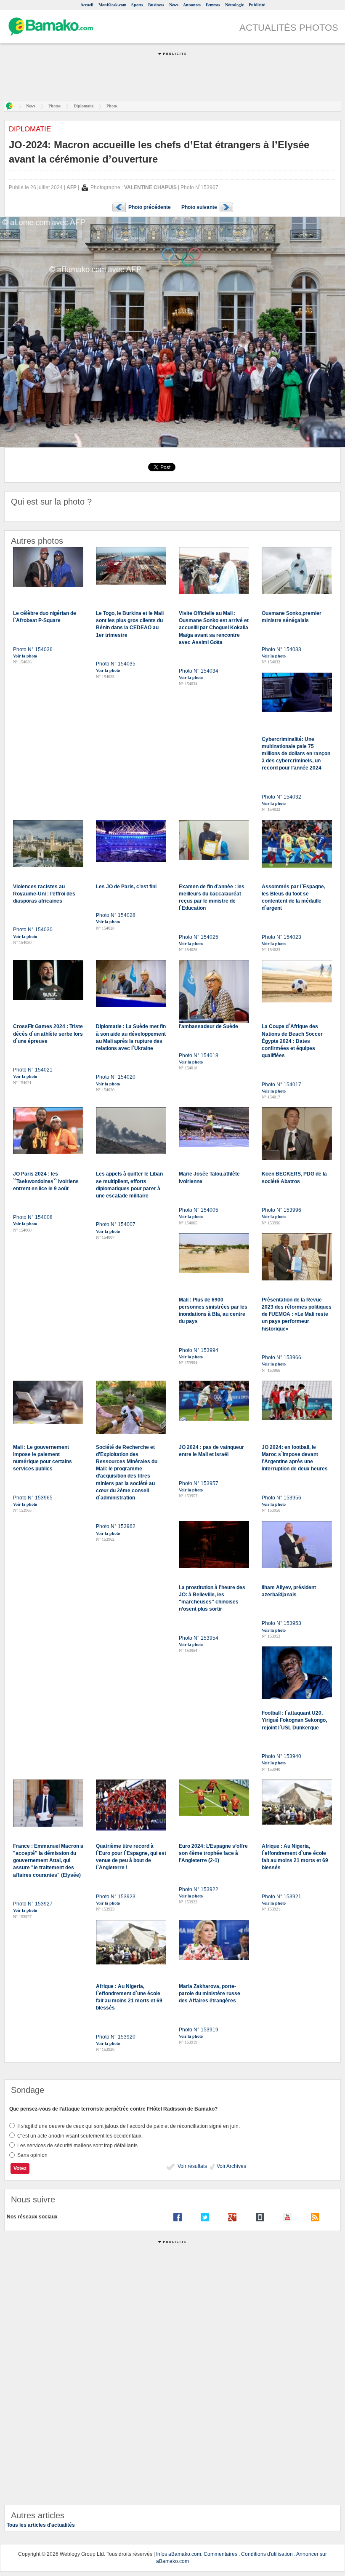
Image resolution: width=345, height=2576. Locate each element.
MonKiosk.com (112, 5)
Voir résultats (192, 2166)
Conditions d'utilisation (267, 2554)
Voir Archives (231, 2166)
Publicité (257, 5)
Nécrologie (234, 5)
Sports (137, 5)
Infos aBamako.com (179, 2554)
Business (156, 5)
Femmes (213, 5)
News (174, 5)
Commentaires (220, 2554)
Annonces (192, 5)
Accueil (87, 5)
